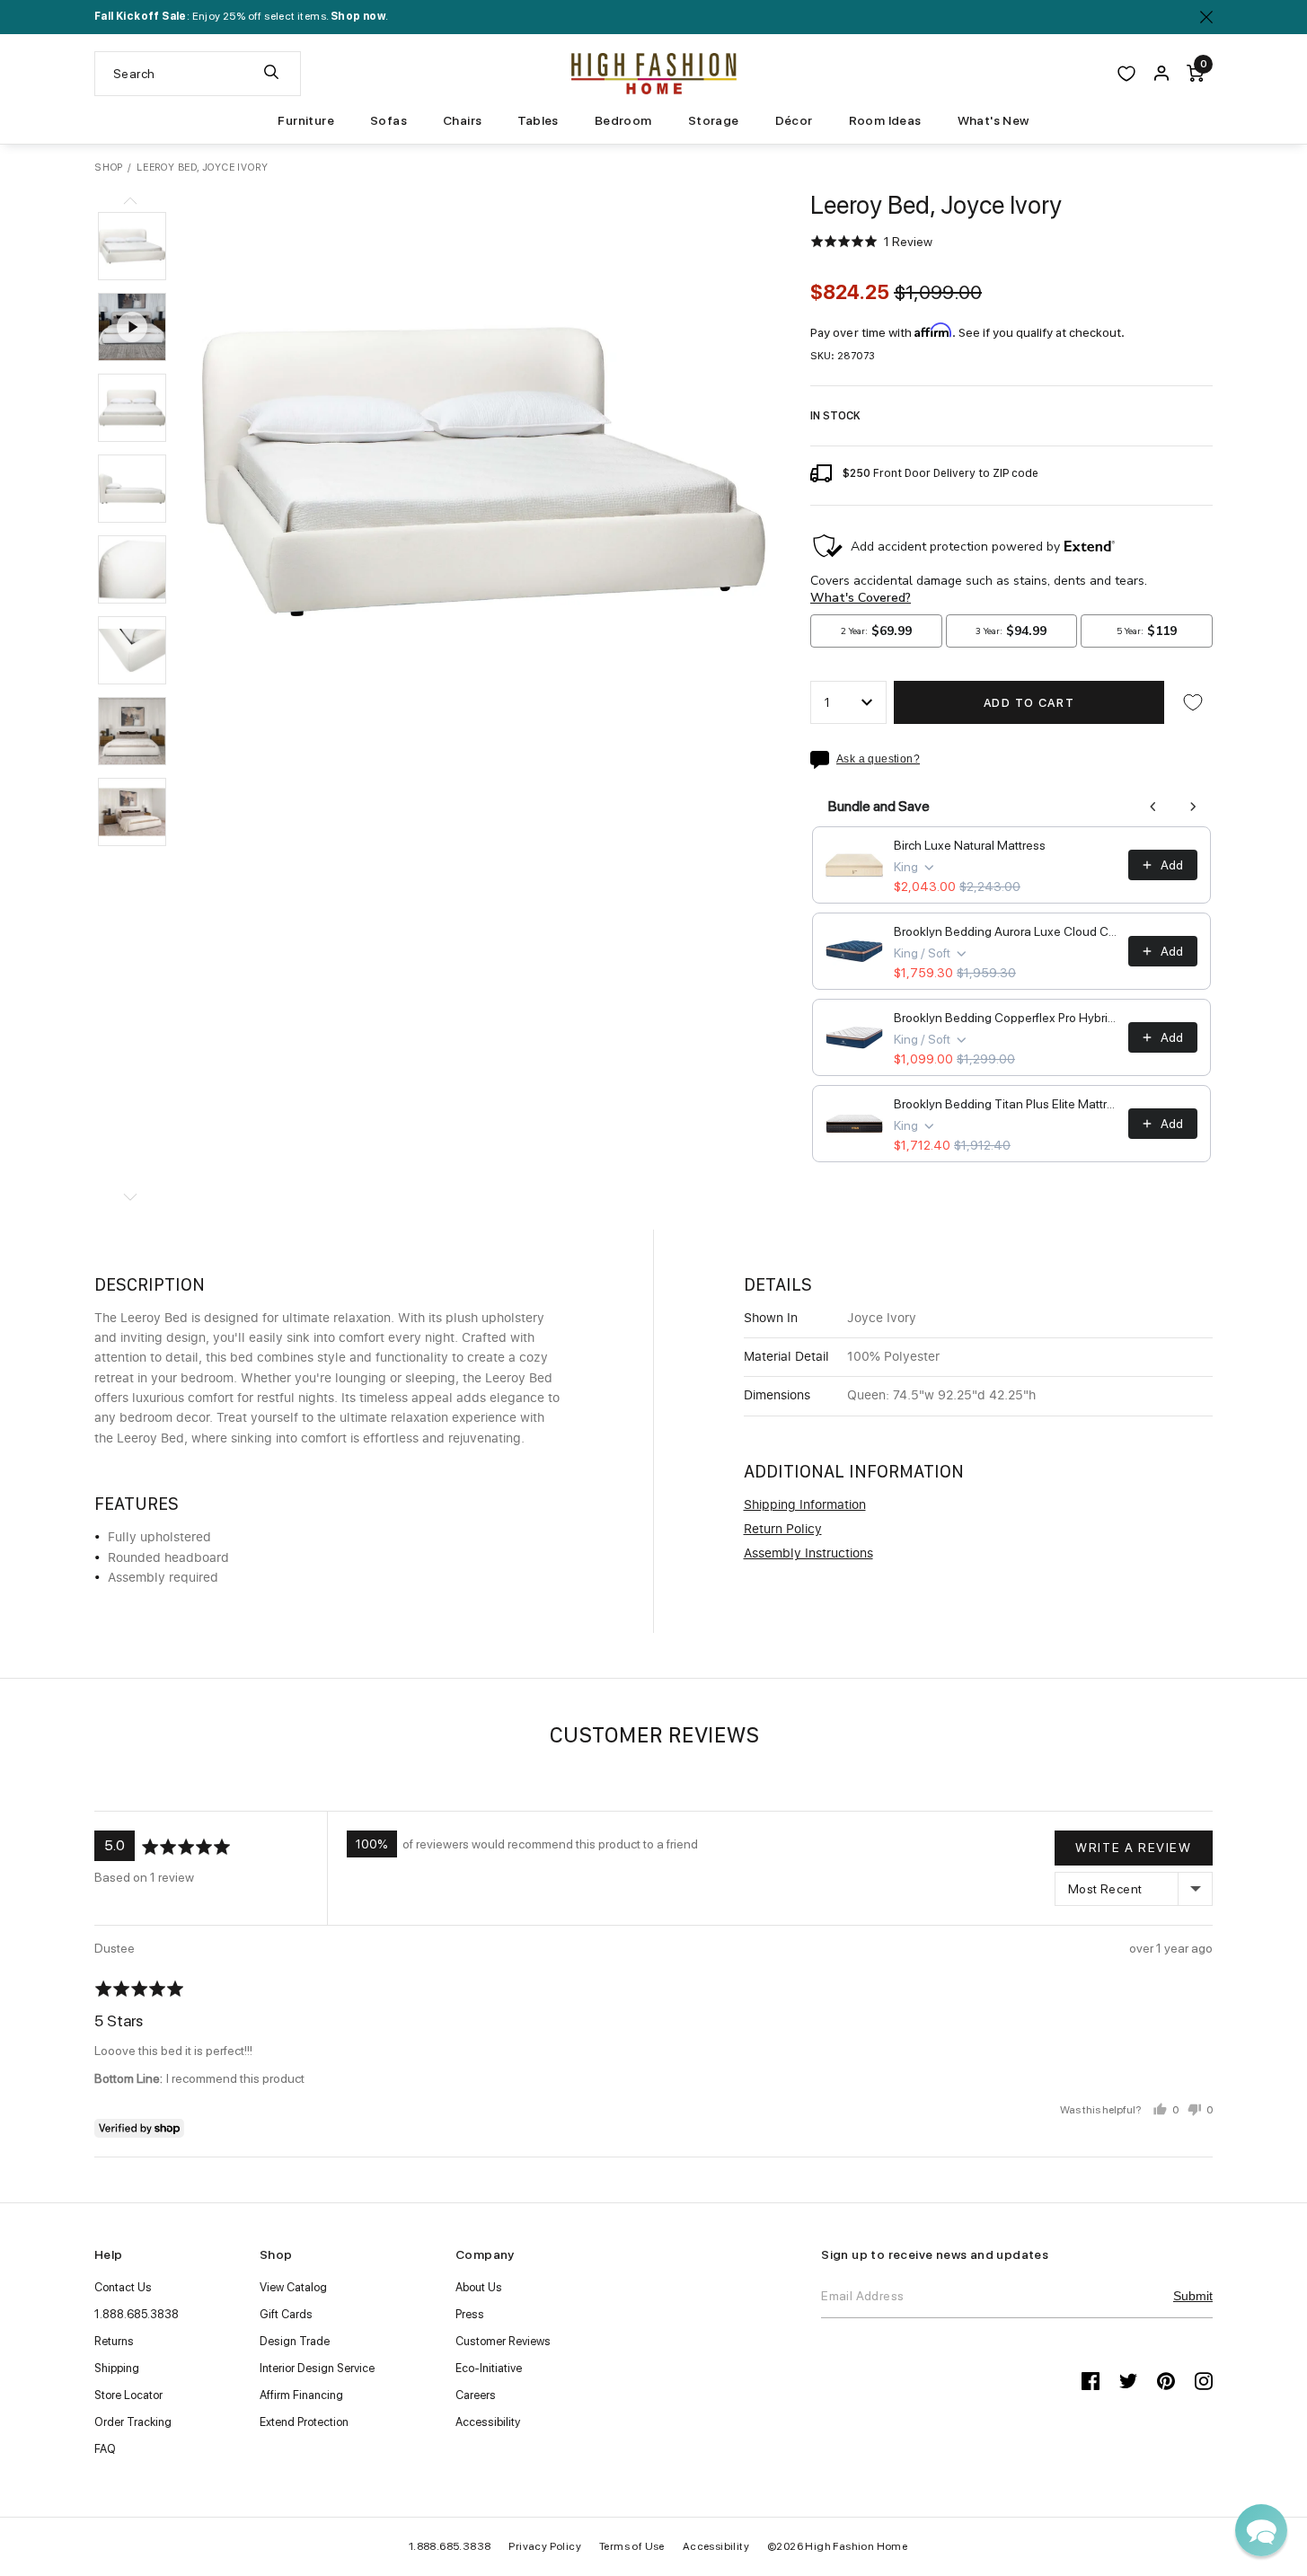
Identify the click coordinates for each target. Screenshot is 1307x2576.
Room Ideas (885, 120)
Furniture (306, 120)
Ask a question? (878, 759)
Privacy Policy (545, 2546)
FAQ (105, 2449)
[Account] (1161, 74)
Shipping (117, 2368)
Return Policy (783, 1530)
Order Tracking (133, 2422)
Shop (109, 168)
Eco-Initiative (489, 2368)
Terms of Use (632, 2546)
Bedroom (623, 120)
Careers (476, 2395)
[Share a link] (823, 760)
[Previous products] (1153, 807)
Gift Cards (286, 2314)
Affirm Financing (301, 2395)
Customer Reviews (503, 2341)
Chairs (462, 120)
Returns (114, 2341)
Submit (1193, 2296)
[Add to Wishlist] (1193, 702)
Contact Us (123, 2287)
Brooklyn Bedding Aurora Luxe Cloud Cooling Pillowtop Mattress (1006, 931)
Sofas (389, 120)
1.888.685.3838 (137, 2314)
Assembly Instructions (808, 1554)
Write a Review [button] (1133, 1848)
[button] (132, 246)
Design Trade (295, 2341)
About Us (479, 2287)
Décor (794, 120)
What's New (993, 120)
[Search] (271, 74)
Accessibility (488, 2422)
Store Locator (128, 2395)
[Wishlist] (1126, 74)
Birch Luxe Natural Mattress (970, 845)
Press (470, 2314)
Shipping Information (805, 1505)
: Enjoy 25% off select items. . (241, 16)
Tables (538, 120)
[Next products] (1193, 807)
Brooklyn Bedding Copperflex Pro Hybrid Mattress (1006, 1018)
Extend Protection (304, 2422)
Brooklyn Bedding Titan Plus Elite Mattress (1006, 1104)
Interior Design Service (317, 2368)
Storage (714, 120)
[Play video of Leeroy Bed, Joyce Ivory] (132, 327)
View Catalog (293, 2287)
